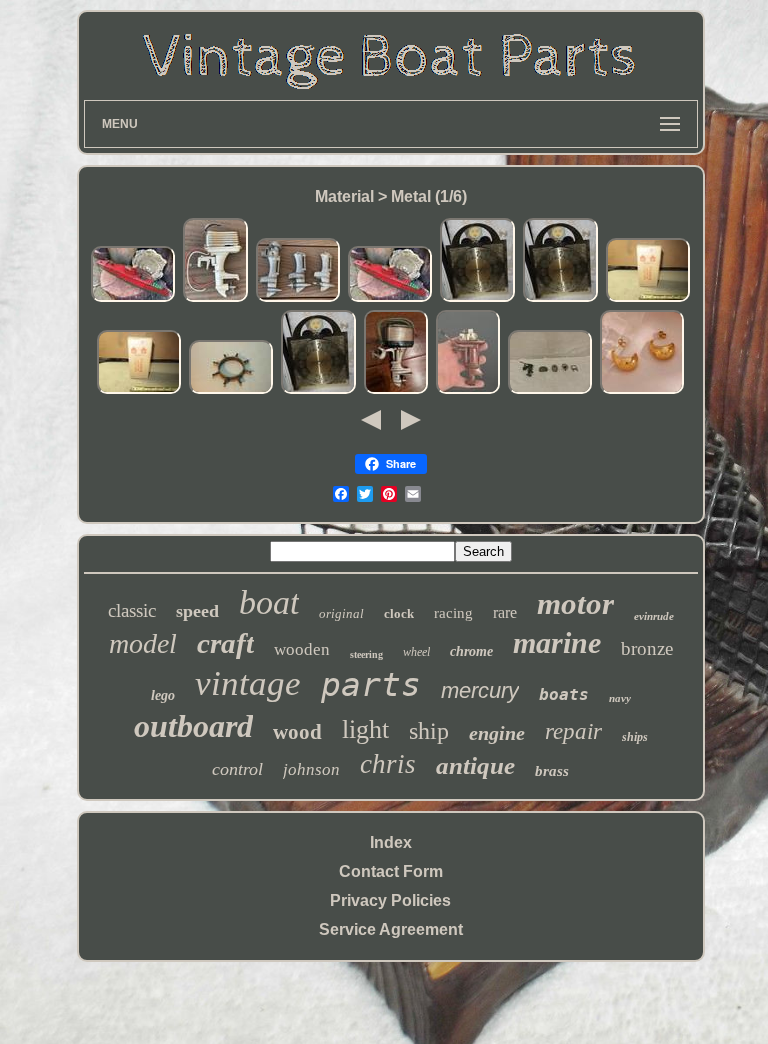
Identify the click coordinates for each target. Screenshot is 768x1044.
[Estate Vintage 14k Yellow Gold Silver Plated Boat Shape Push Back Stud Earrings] (642, 390)
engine (497, 733)
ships (635, 737)
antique (475, 765)
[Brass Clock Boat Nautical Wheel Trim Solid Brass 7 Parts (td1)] (231, 390)
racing (453, 613)
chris (388, 764)
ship (429, 731)
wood (297, 732)
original (341, 613)
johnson (311, 769)
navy (620, 698)
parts (371, 684)
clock (399, 613)
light (365, 729)
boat (269, 602)
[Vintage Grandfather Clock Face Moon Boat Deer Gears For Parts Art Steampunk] (477, 298)
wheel (416, 652)
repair (573, 731)
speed (197, 611)
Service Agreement (391, 929)
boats (564, 694)
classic (132, 610)
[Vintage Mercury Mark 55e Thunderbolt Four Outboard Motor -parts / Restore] (396, 390)
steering (366, 654)
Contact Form (391, 871)
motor (575, 603)
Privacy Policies (390, 900)
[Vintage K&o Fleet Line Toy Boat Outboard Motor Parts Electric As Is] (215, 298)
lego (163, 695)
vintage (248, 683)
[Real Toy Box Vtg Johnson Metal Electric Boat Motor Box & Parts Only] (648, 298)
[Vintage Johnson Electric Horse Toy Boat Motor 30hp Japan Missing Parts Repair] (468, 390)
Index (391, 842)
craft (225, 643)
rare (505, 612)
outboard (193, 726)
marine (557, 642)
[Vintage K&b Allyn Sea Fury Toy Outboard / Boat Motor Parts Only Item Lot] (298, 298)
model (143, 643)
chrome (471, 651)
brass (552, 771)
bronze (647, 648)
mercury (480, 690)
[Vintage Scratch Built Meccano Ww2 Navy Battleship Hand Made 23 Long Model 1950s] (133, 298)
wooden (302, 649)
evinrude (654, 616)
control (237, 769)
